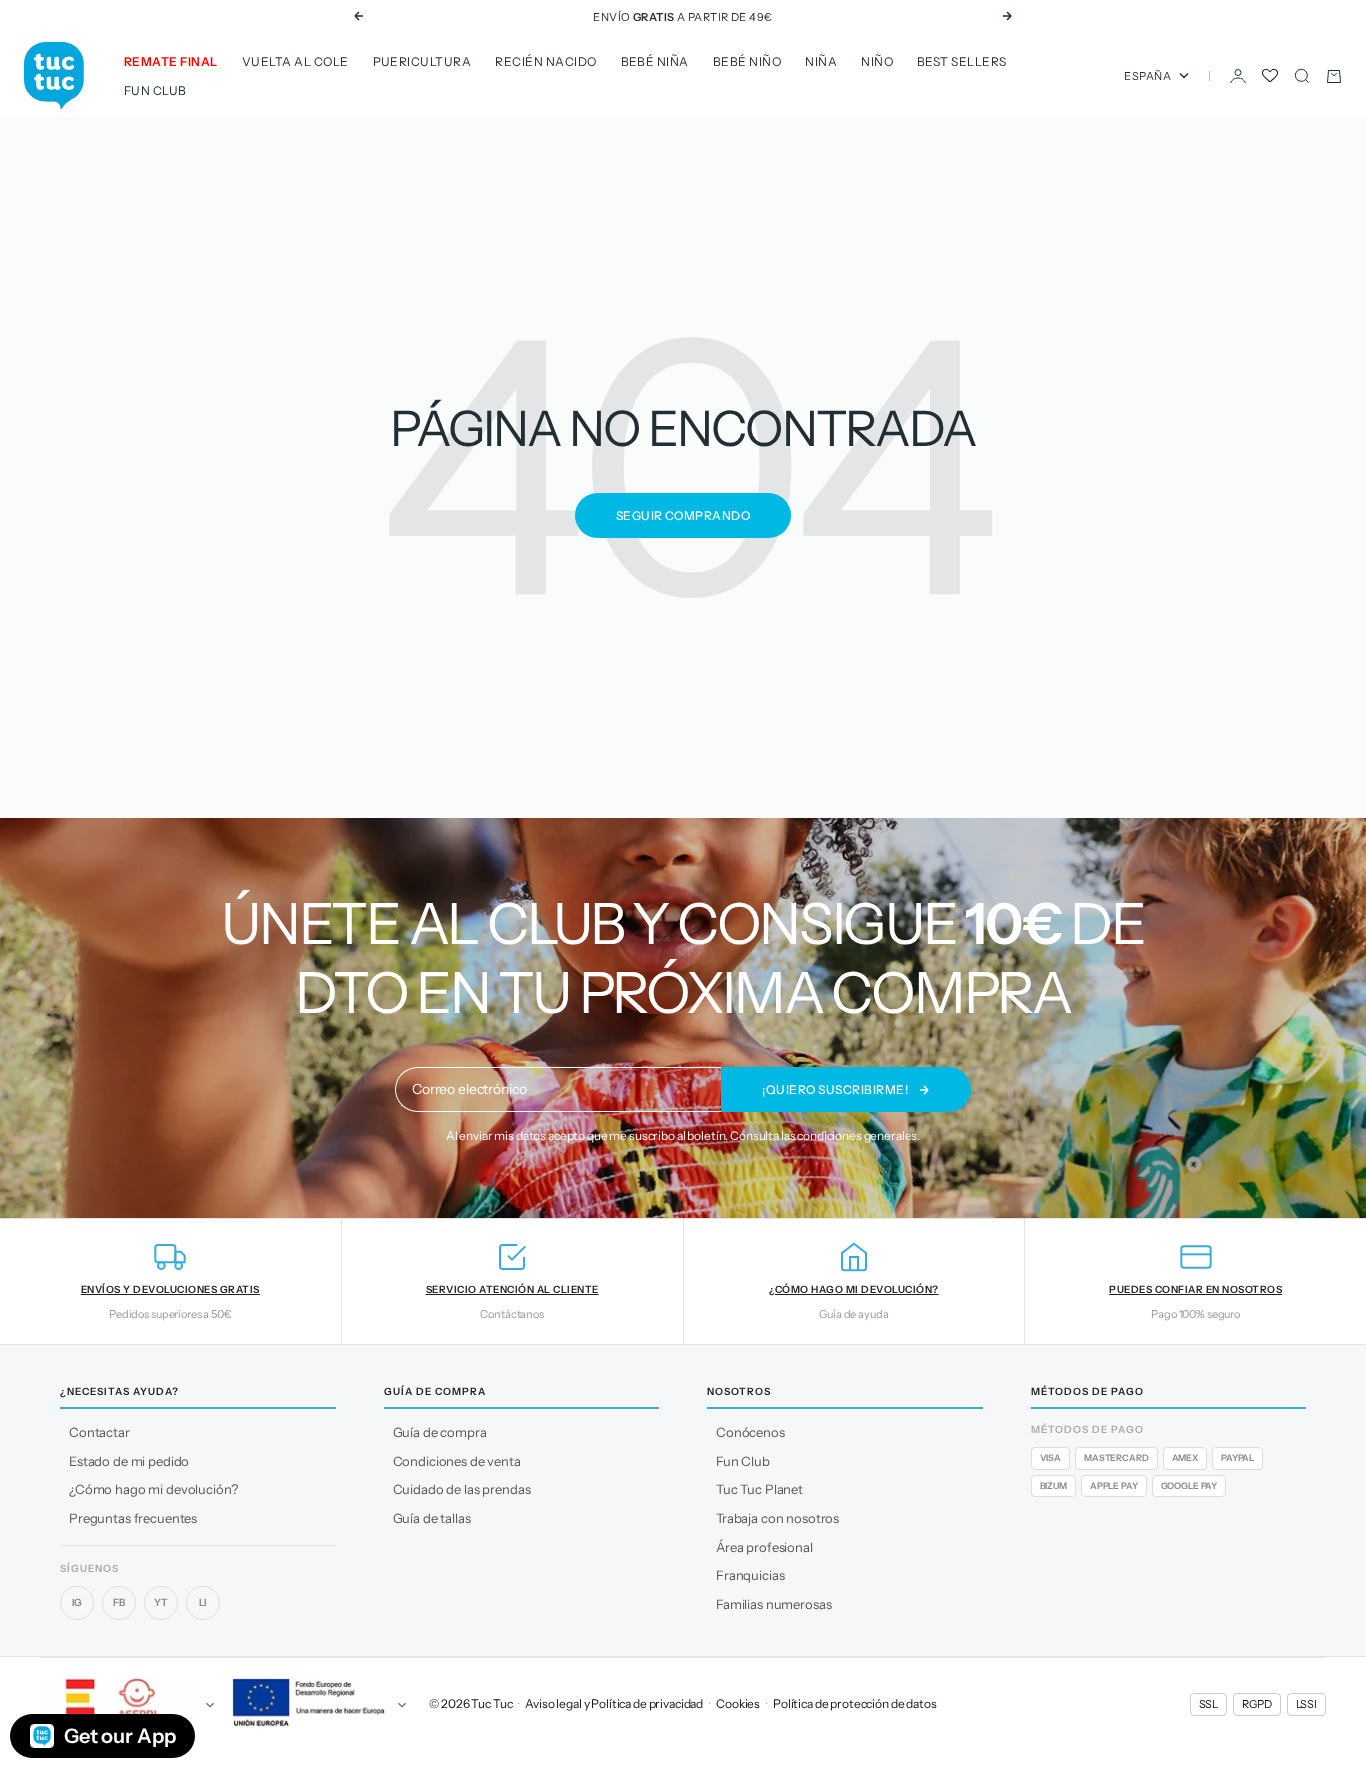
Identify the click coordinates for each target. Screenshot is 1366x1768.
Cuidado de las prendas (462, 1489)
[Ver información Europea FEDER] (316, 1705)
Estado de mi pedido (129, 1461)
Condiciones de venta (457, 1461)
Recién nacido (545, 61)
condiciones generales (857, 1135)
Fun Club (155, 90)
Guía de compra (440, 1432)
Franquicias (750, 1575)
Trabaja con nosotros (777, 1518)
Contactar (99, 1432)
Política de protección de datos (855, 1703)
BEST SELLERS (962, 61)
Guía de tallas (432, 1518)
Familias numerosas (773, 1604)
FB (119, 1602)
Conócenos (750, 1432)
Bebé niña (655, 61)
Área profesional (764, 1547)
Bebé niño (747, 61)
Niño (877, 61)
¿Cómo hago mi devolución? (153, 1489)
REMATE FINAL (171, 61)
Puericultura (422, 61)
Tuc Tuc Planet (759, 1489)
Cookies (738, 1703)
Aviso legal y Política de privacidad (614, 1703)
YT (161, 1602)
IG (77, 1602)
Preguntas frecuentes (133, 1518)
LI (203, 1602)
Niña (821, 61)
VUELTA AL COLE (295, 61)
